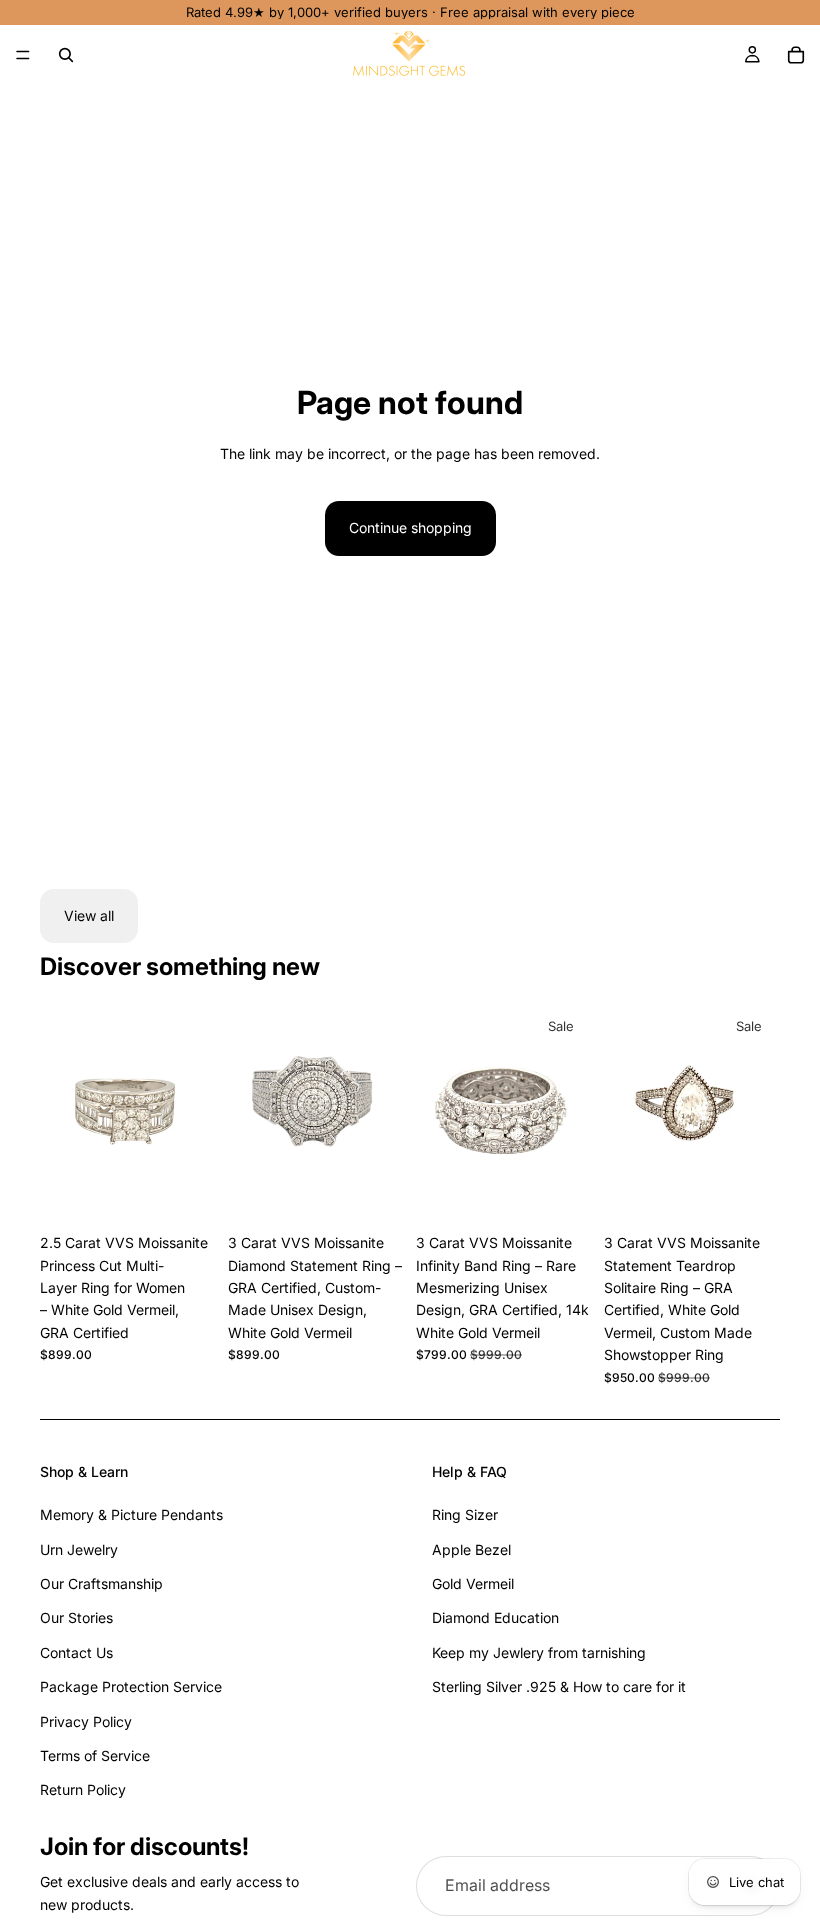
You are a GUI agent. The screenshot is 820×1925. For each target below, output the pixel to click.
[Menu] (23, 55)
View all (89, 915)
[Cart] (796, 55)
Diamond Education (495, 1617)
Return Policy (83, 1789)
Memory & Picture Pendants (131, 1514)
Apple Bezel (471, 1549)
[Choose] (185, 1193)
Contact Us (76, 1652)
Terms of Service (95, 1755)
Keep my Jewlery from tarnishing (539, 1652)
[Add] (561, 1193)
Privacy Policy (86, 1721)
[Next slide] (382, 1114)
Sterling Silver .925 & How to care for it (559, 1686)
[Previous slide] (250, 1114)
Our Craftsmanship (101, 1583)
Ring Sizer (465, 1514)
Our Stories (76, 1617)
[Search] (66, 55)
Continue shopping (410, 527)
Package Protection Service (131, 1686)
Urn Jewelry (79, 1549)
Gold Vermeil (473, 1583)
